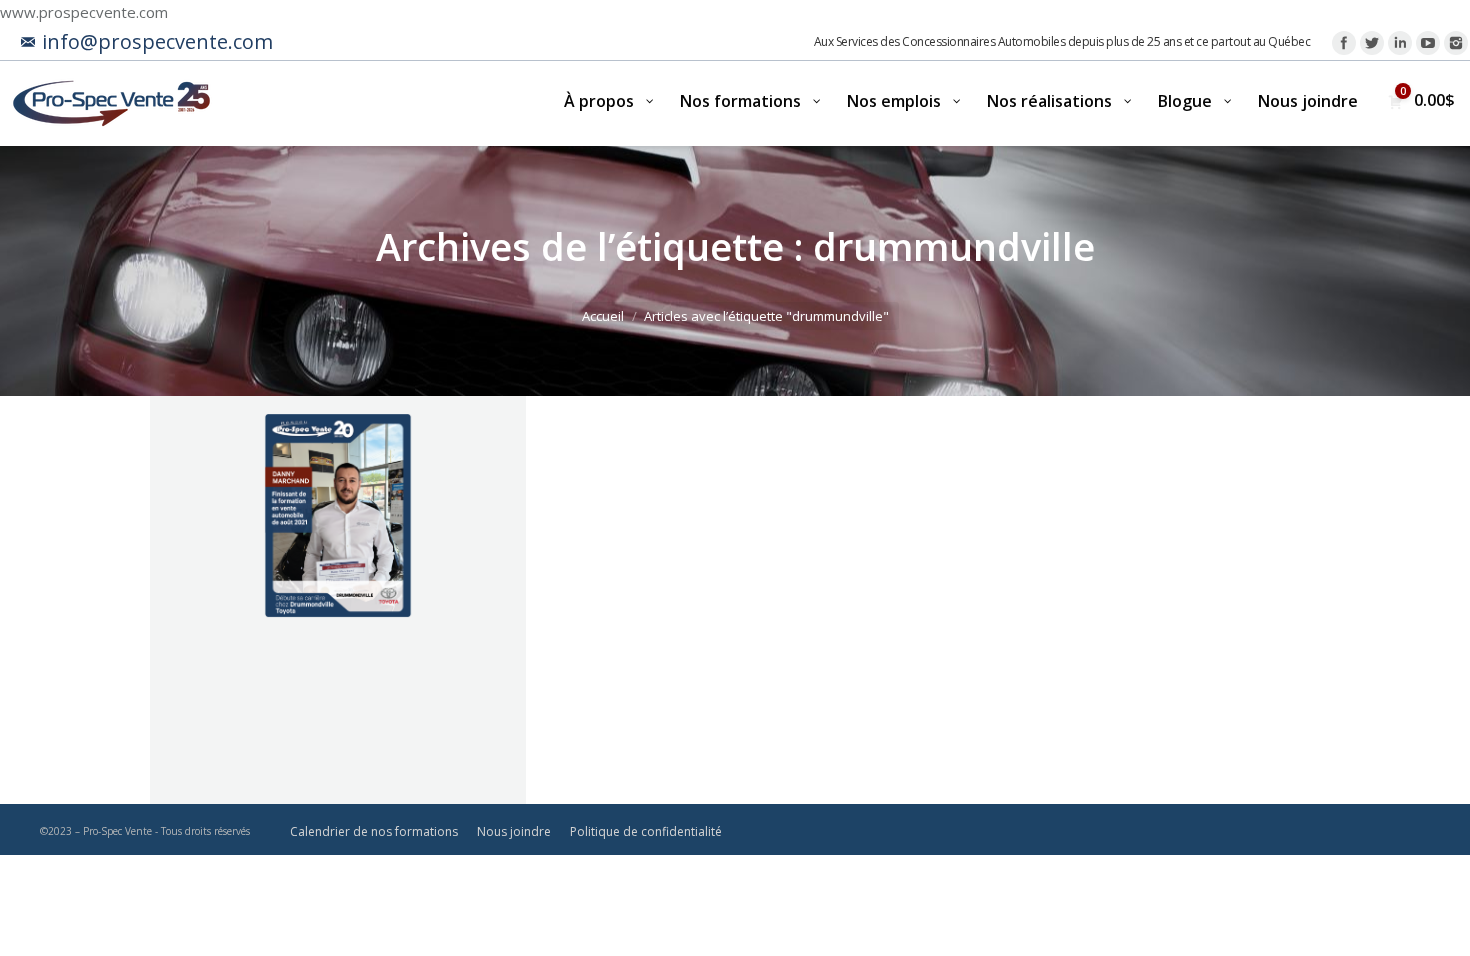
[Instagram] (1456, 43)
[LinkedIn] (1400, 43)
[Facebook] (1344, 43)
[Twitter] (1372, 43)
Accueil (603, 316)
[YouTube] (1428, 43)
